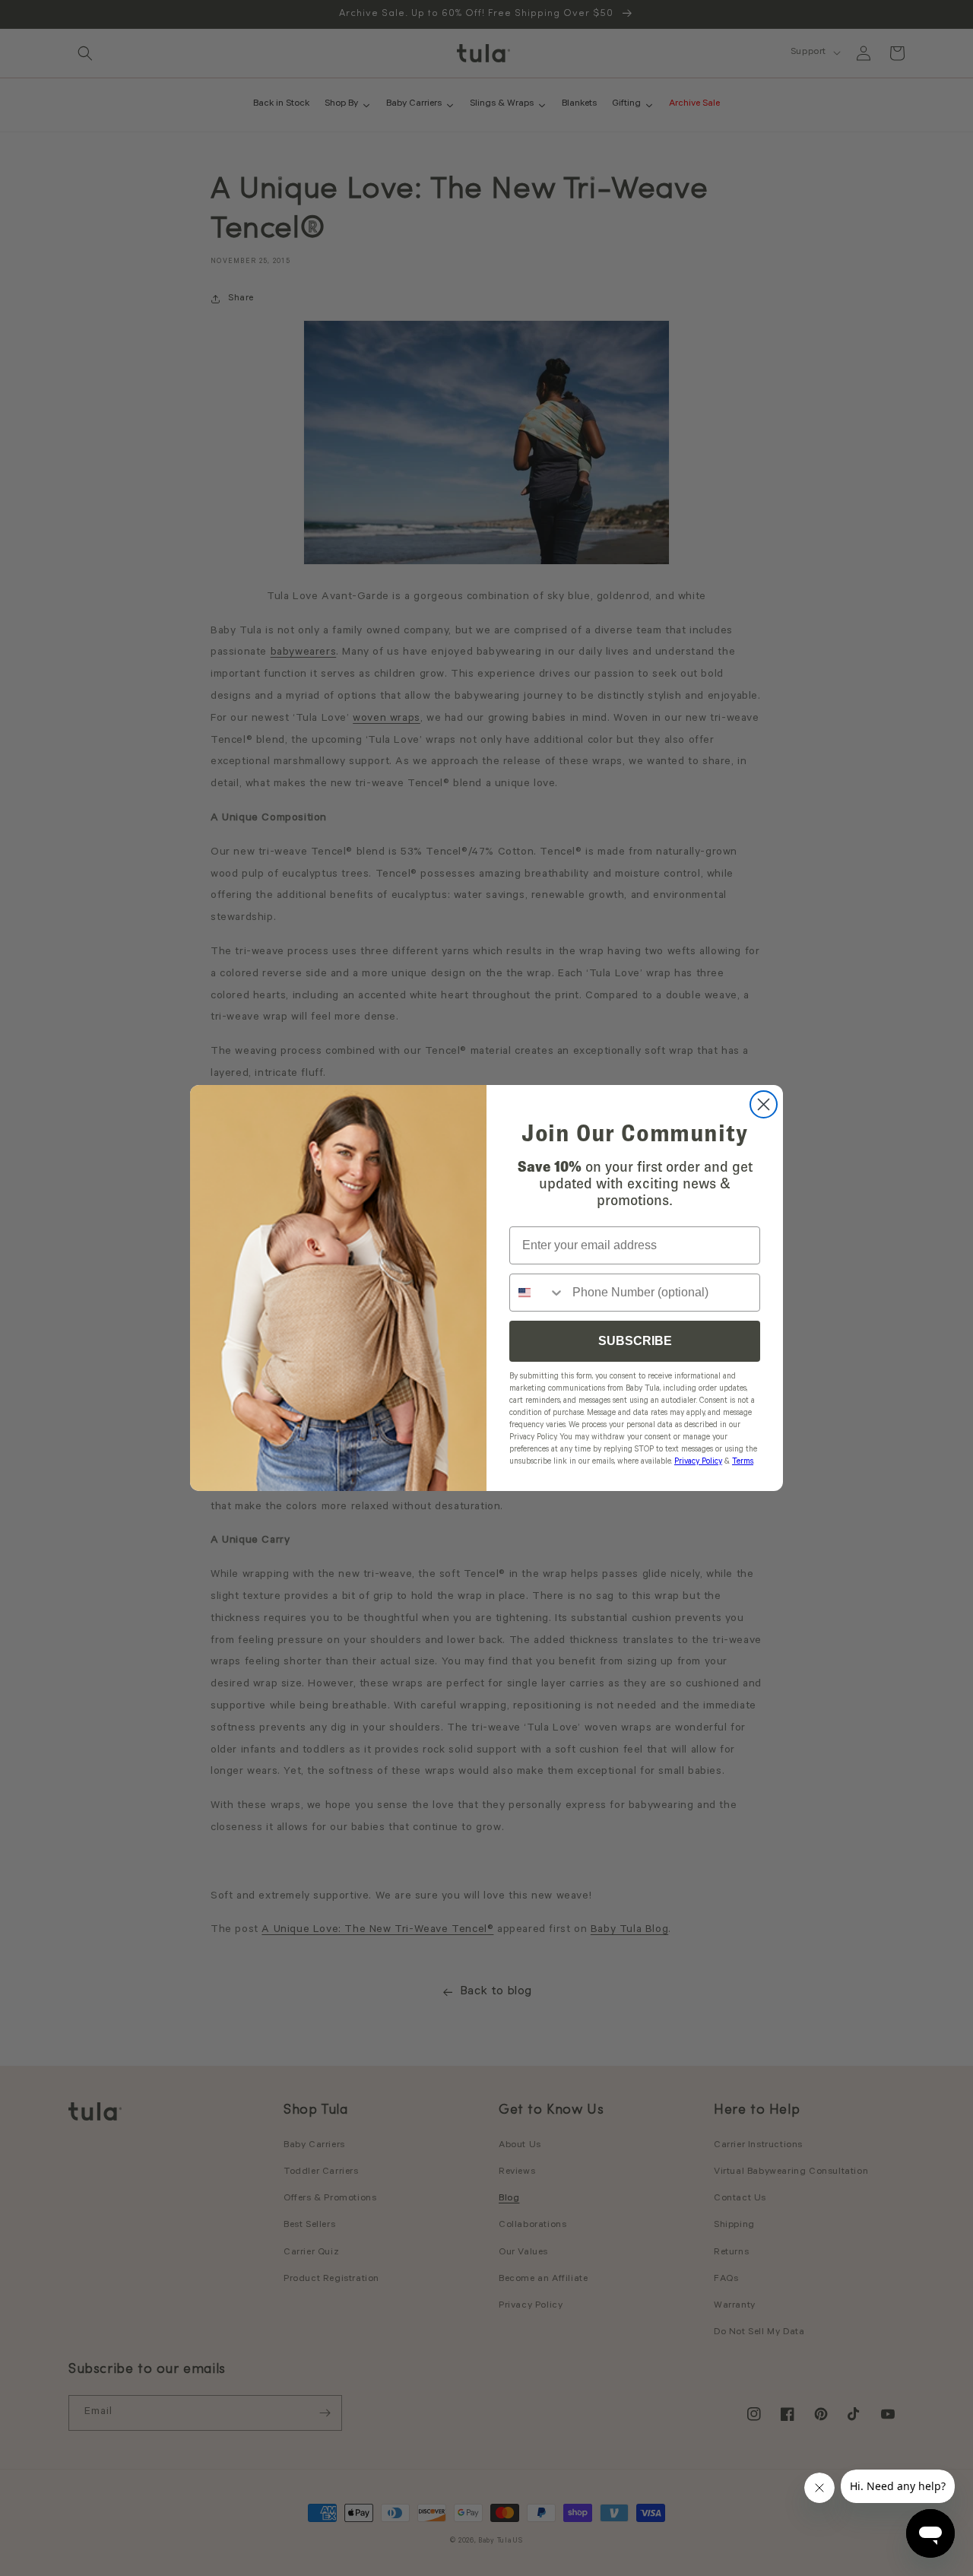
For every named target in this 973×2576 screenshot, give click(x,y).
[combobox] (537, 1293)
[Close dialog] (764, 1104)
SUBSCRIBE (635, 1341)
